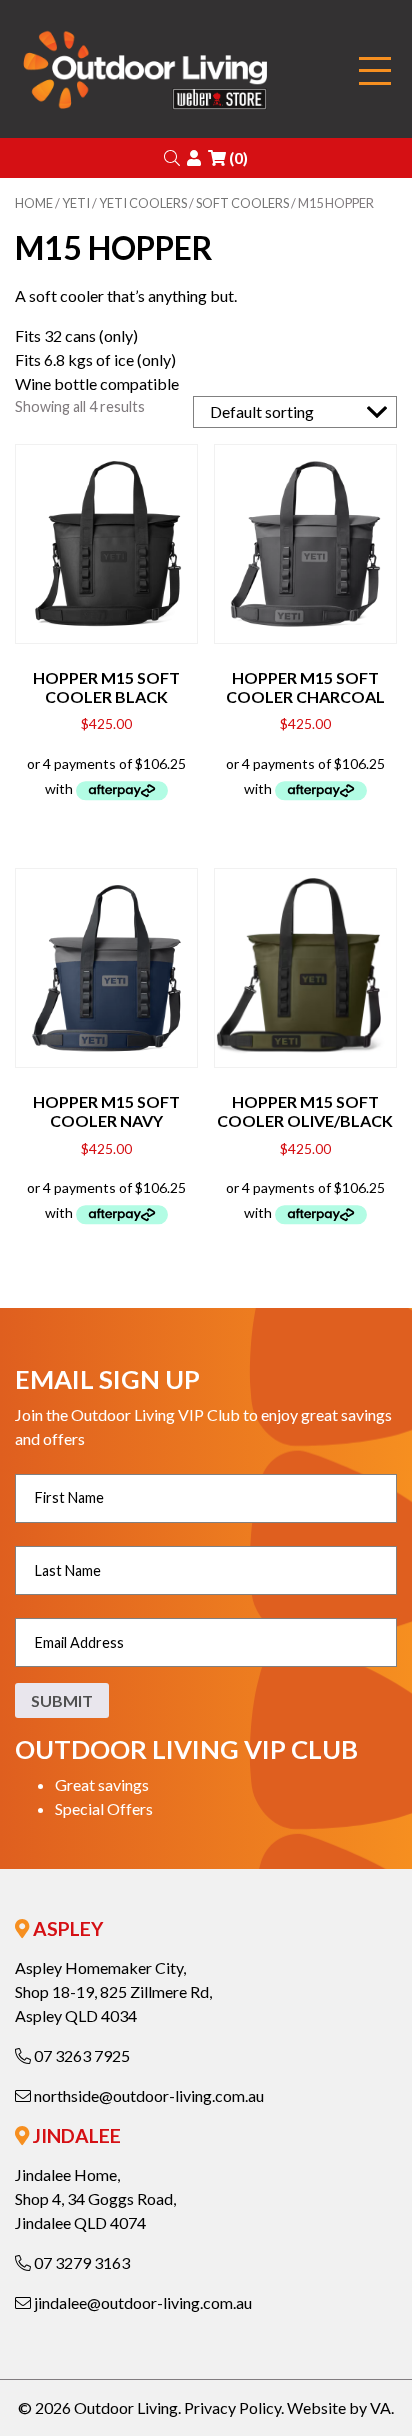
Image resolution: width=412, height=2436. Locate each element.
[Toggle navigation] (375, 71)
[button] (172, 157)
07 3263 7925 (80, 2055)
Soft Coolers (242, 203)
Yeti (76, 203)
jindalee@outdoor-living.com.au (141, 2302)
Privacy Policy (232, 2407)
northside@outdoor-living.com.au (147, 2095)
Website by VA (339, 2407)
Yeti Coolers (143, 203)
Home (34, 203)
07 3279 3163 (80, 2262)
